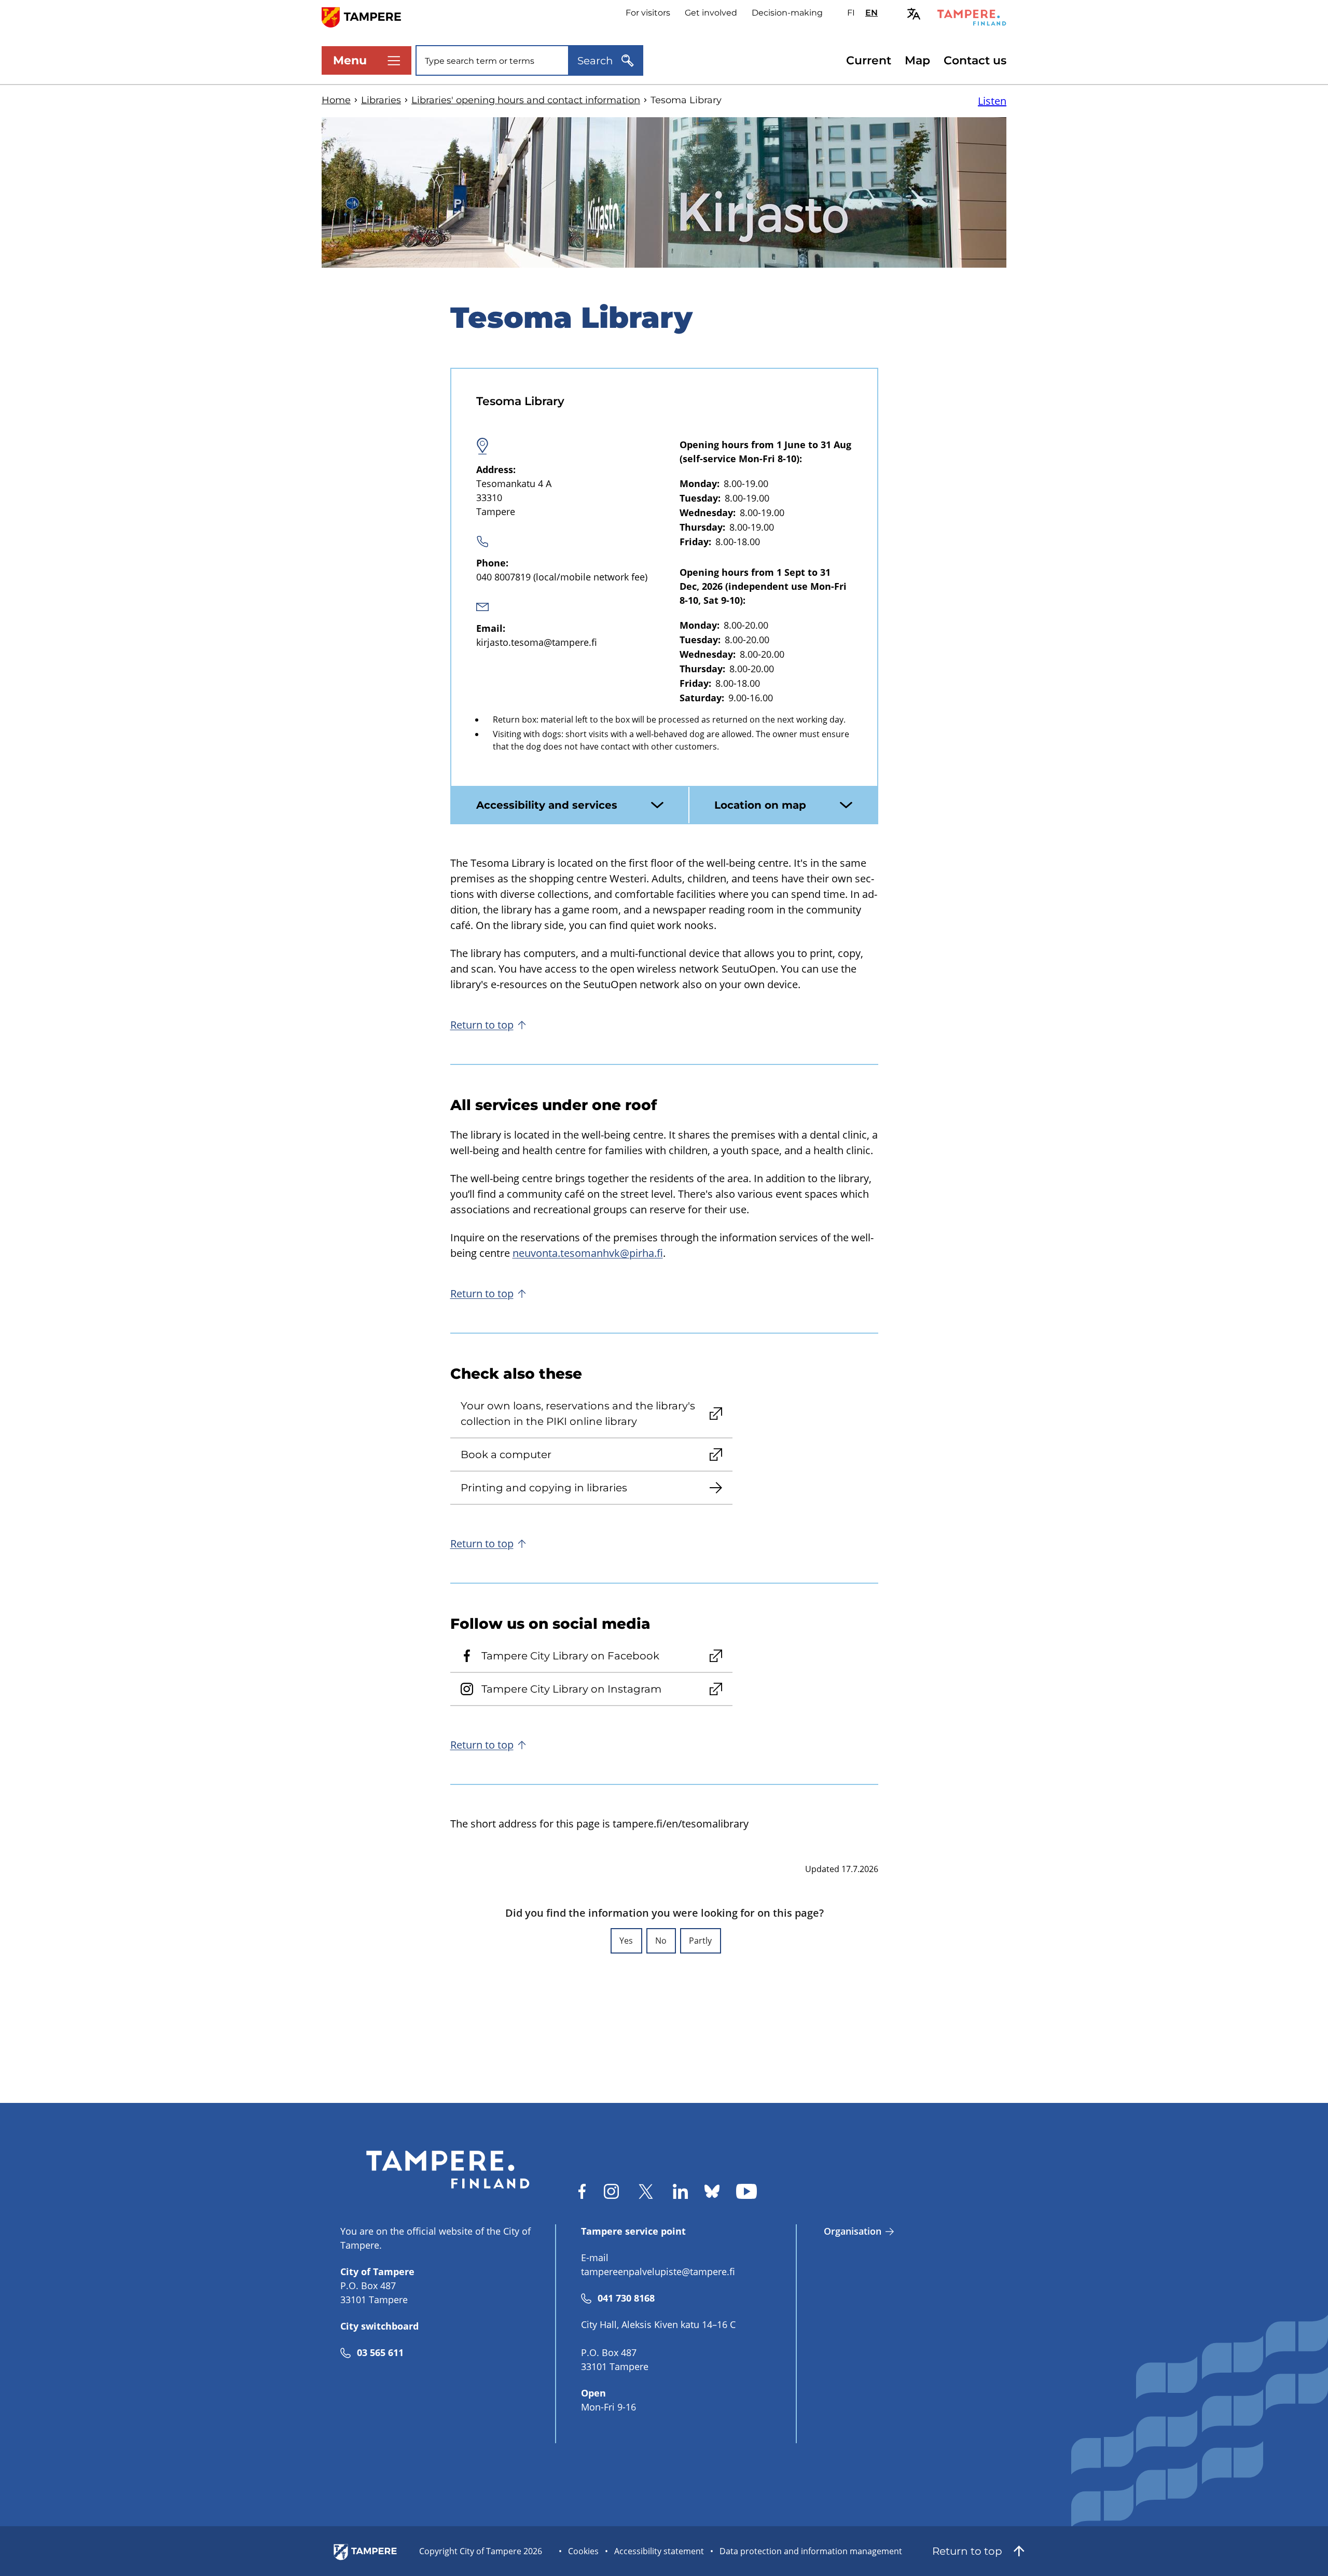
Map (917, 60)
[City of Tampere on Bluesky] (712, 2191)
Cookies (583, 2551)
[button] (626, 1941)
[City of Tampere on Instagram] (611, 2191)
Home (336, 100)
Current (869, 60)
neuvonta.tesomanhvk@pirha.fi (588, 1253)
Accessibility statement (659, 2551)
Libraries (381, 100)
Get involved (711, 13)
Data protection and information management (811, 2551)
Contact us (975, 60)
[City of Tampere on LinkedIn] (680, 2191)
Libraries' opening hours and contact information (526, 100)
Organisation (853, 2231)
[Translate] (914, 14)
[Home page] (368, 16)
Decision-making (787, 13)
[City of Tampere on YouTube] (746, 2191)
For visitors (648, 13)
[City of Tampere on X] (646, 2191)
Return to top (482, 1025)
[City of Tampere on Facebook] (582, 2191)
